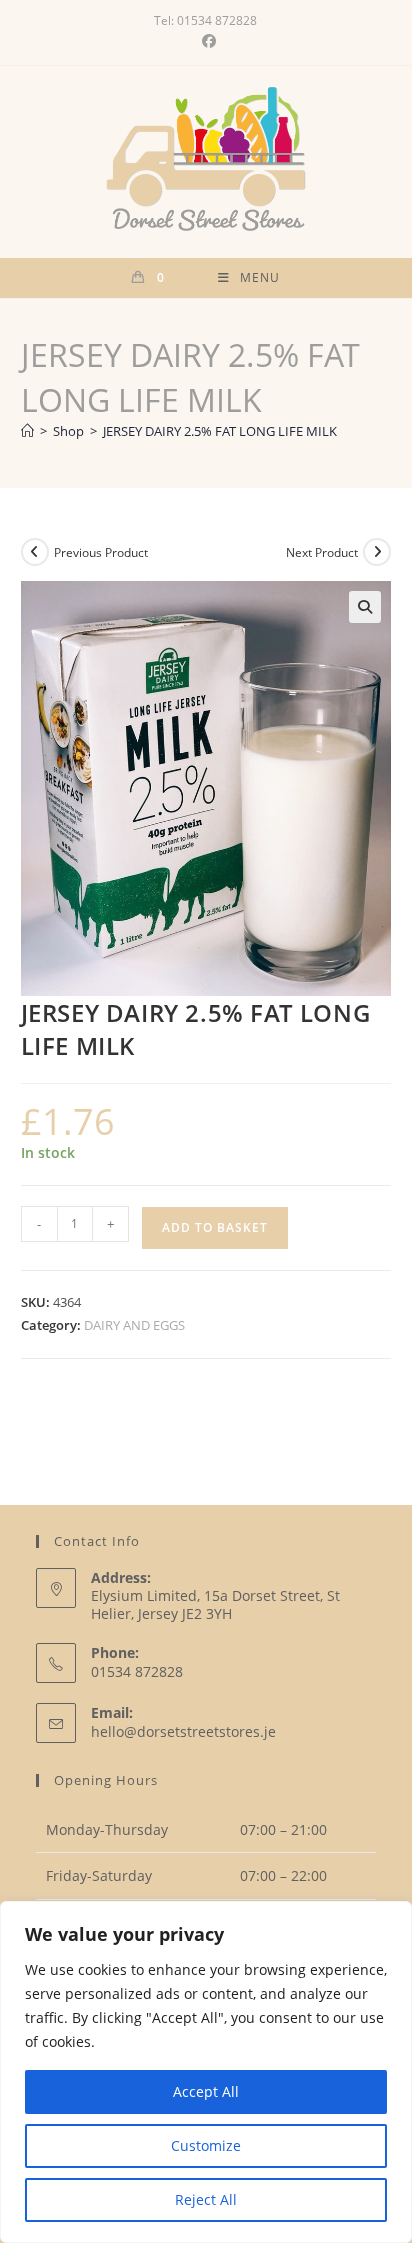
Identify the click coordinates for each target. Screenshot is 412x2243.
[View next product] (377, 552)
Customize (206, 2145)
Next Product (322, 552)
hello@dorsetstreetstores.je (183, 1731)
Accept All (206, 2091)
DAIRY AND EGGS (134, 1325)
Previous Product (101, 552)
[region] (206, 2072)
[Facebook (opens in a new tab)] (206, 41)
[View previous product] (35, 552)
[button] (365, 607)
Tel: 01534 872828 (205, 20)
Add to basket (215, 1227)
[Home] (27, 431)
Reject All (206, 2199)
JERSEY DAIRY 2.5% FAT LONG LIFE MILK (220, 431)
